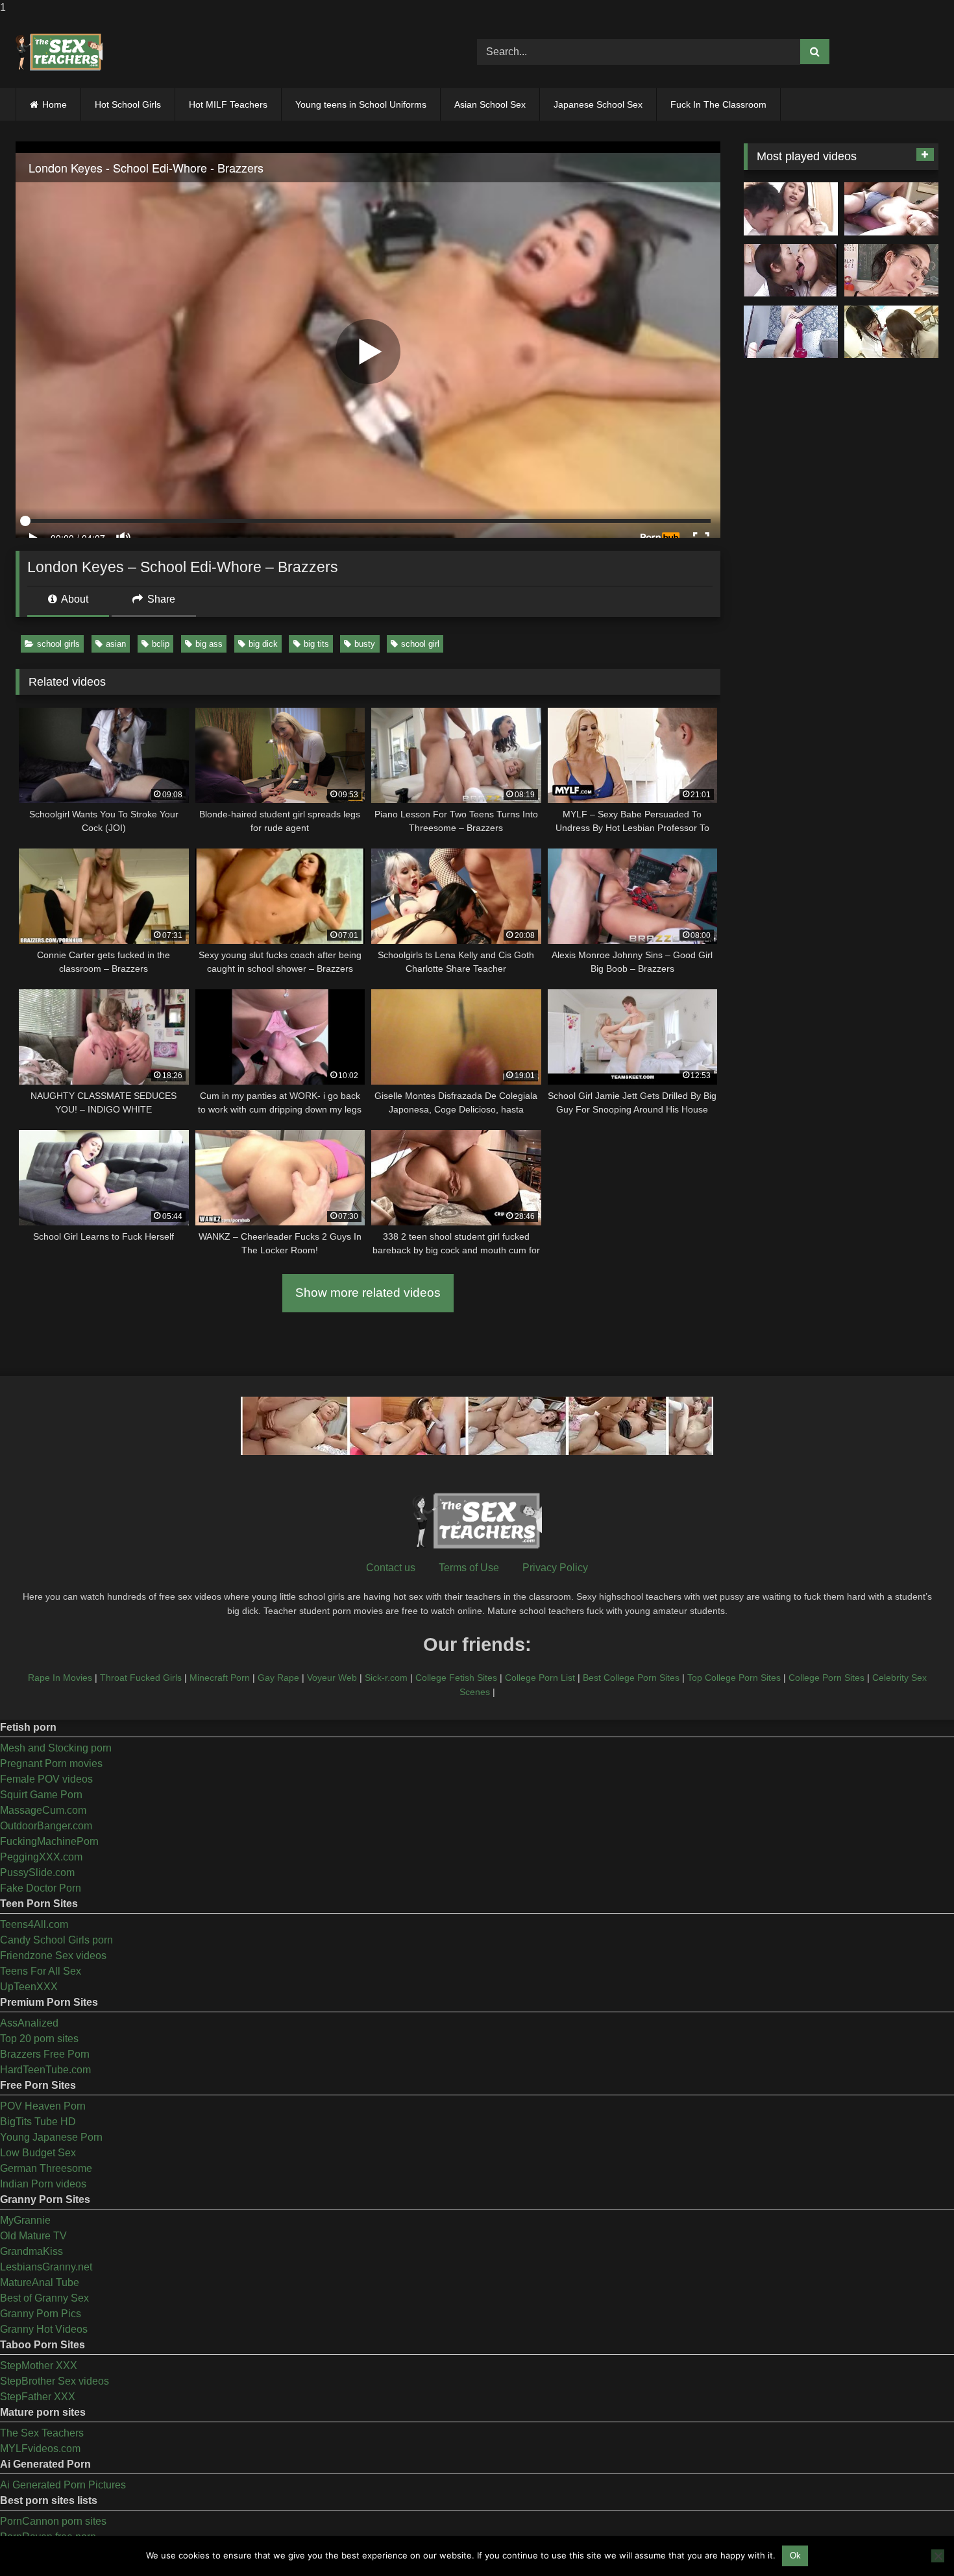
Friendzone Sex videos (53, 1956)
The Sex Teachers (42, 2433)
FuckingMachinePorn (49, 1841)
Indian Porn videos (43, 2184)
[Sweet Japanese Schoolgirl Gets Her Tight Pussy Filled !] (891, 209)
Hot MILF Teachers (228, 104)
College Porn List (540, 1678)
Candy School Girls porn (56, 1940)
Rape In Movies (60, 1678)
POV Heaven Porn (43, 2106)
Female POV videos (46, 1779)
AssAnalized (29, 2023)
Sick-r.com (386, 1678)
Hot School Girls (128, 104)
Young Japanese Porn (51, 2137)
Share (160, 599)
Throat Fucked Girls (141, 1678)
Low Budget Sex (38, 2153)
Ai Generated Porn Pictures (63, 2485)
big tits (316, 644)
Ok (795, 2556)
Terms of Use (469, 1568)
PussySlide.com (37, 1872)
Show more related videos (368, 1293)
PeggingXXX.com (41, 1857)
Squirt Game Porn (41, 1795)
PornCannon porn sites (53, 2521)
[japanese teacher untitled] (791, 209)
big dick (263, 644)
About (74, 599)
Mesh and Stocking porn (56, 1748)
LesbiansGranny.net (46, 2267)
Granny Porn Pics (41, 2314)
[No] (938, 2556)
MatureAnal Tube (40, 2282)
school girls (58, 644)
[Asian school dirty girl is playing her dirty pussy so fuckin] (791, 332)
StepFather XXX (38, 2397)
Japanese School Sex (598, 104)
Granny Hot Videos (44, 2329)
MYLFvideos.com (40, 2449)
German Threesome (46, 2168)
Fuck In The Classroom (718, 104)
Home (55, 104)
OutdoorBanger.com (46, 1826)
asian (116, 644)
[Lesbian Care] (791, 271)
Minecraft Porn (220, 1678)
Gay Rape (278, 1678)
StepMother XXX (39, 2365)
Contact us (391, 1568)
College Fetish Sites (456, 1678)
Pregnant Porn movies (51, 1763)
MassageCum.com (43, 1810)
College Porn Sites (826, 1678)
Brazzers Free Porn (45, 2054)
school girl (420, 644)
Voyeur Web (332, 1678)
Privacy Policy (555, 1568)
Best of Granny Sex (44, 2298)
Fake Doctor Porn (41, 1888)
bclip (161, 644)
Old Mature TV (33, 2236)
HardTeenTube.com (45, 2070)
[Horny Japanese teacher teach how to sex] (891, 271)
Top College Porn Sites (734, 1678)
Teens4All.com (34, 1924)
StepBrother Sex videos (55, 2381)
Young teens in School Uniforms (361, 104)
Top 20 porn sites (39, 2039)
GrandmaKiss (31, 2251)
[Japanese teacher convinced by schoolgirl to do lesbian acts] (891, 332)
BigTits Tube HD (38, 2122)
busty (365, 644)
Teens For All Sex (41, 1971)
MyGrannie (25, 2220)
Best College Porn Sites (631, 1678)
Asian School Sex (490, 104)
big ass (209, 644)
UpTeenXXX (29, 1987)
